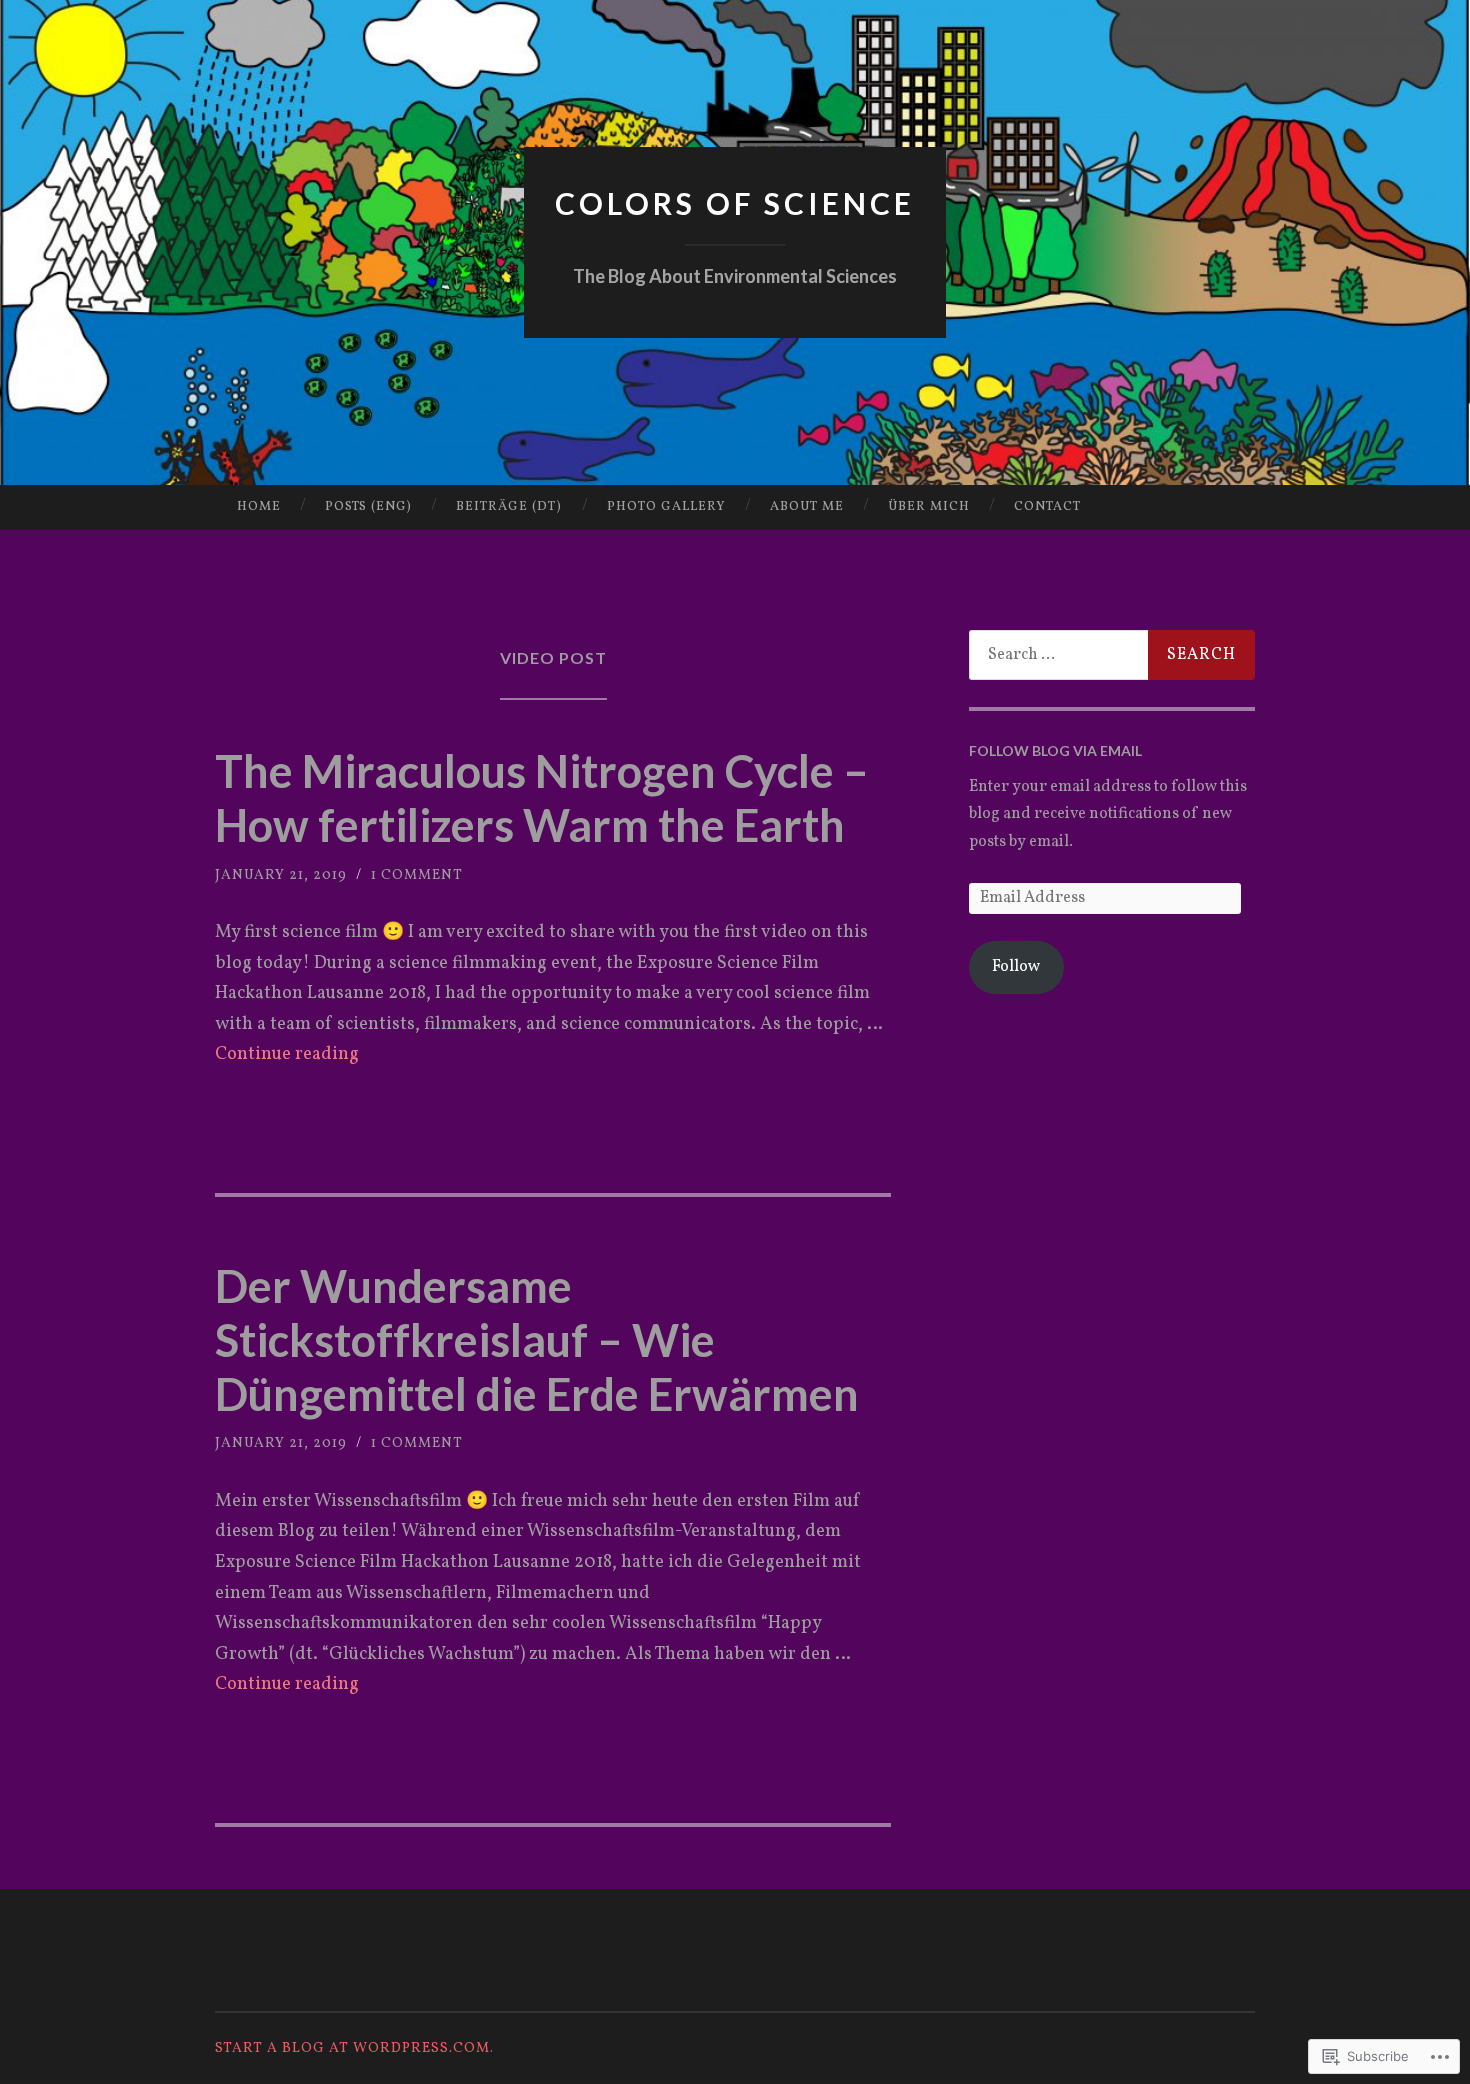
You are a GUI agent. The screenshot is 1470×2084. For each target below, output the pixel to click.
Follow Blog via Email (1055, 750)
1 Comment (417, 875)
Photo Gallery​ (666, 507)
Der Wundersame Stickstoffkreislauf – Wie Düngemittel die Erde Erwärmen (537, 1340)
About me (807, 507)
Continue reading (287, 1054)
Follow (1016, 967)
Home (259, 507)
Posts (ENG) (368, 507)
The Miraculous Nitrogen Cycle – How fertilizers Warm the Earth (542, 798)
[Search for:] (1112, 655)
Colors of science (735, 203)
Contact (1047, 507)
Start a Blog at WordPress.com (352, 2048)
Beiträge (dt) (509, 507)
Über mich (929, 507)
